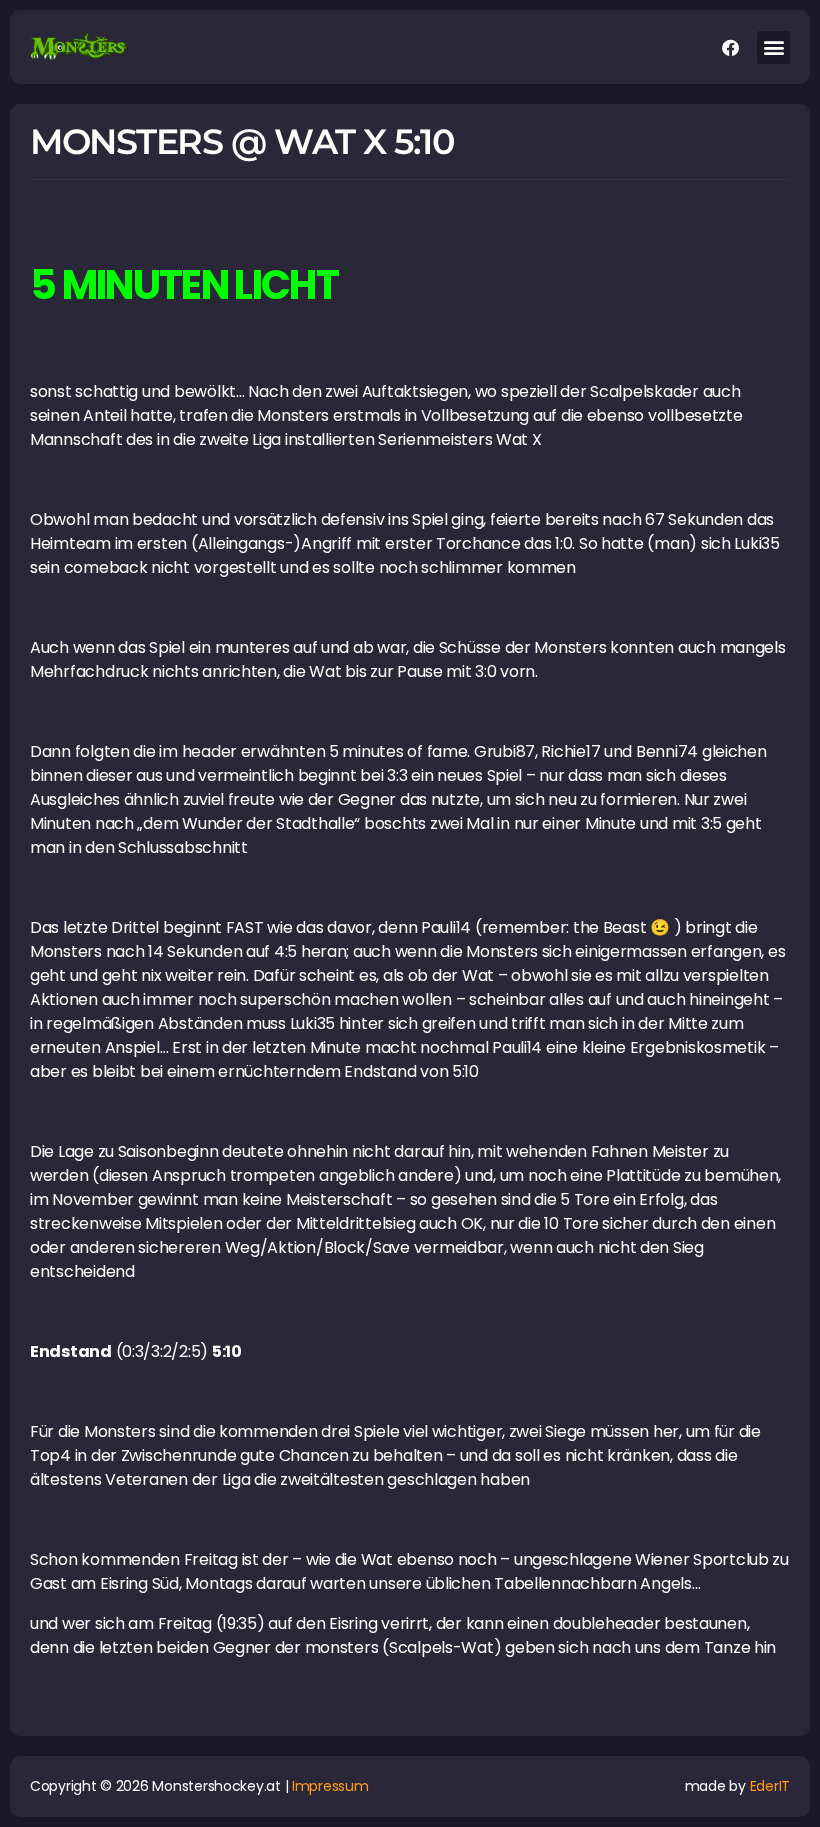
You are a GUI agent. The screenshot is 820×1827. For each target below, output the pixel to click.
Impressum (330, 1786)
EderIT (770, 1786)
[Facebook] (730, 47)
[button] (773, 47)
